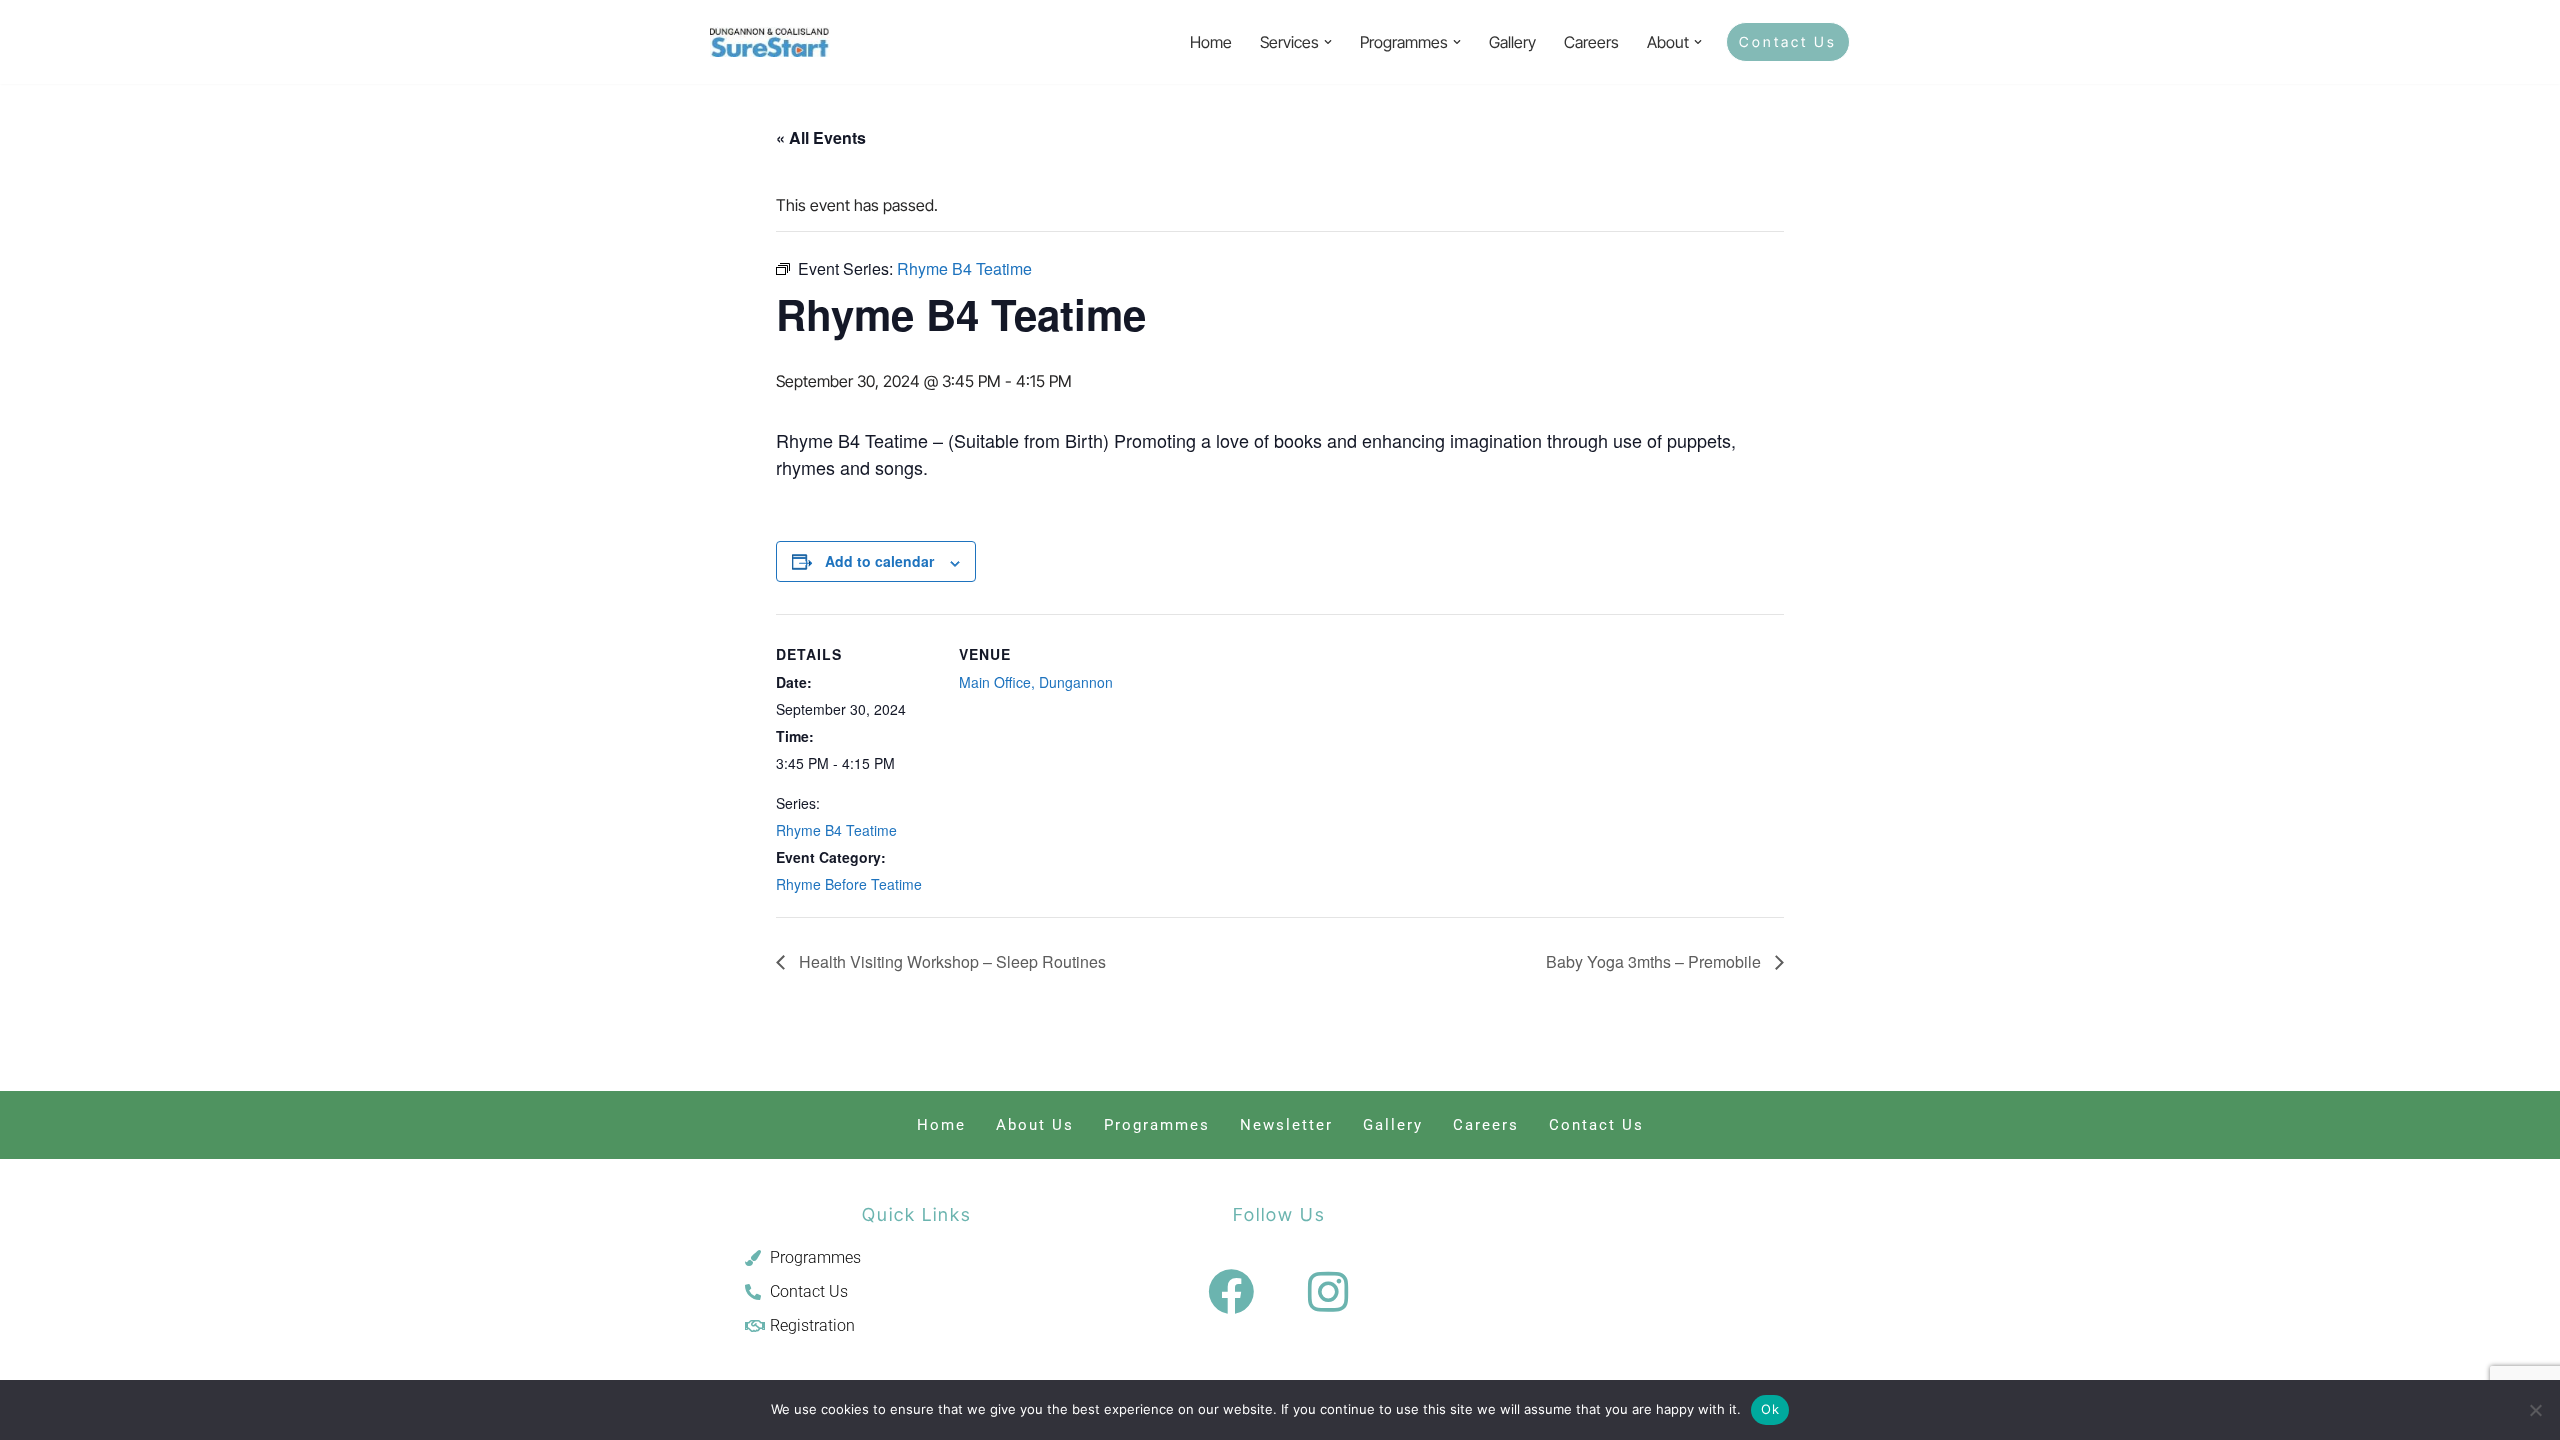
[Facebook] (1231, 1292)
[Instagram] (1328, 1292)
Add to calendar (879, 561)
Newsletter (1286, 1125)
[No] (2535, 1410)
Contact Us (1788, 41)
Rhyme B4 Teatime (836, 830)
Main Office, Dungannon (1036, 682)
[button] (1328, 42)
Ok (1770, 1409)
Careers (1591, 42)
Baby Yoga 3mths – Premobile (1655, 961)
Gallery (1512, 42)
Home (1211, 42)
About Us (1035, 1125)
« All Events (821, 137)
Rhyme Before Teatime (849, 884)
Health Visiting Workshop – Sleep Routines (950, 961)
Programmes (1157, 1125)
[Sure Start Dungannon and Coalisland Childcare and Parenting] (770, 42)
